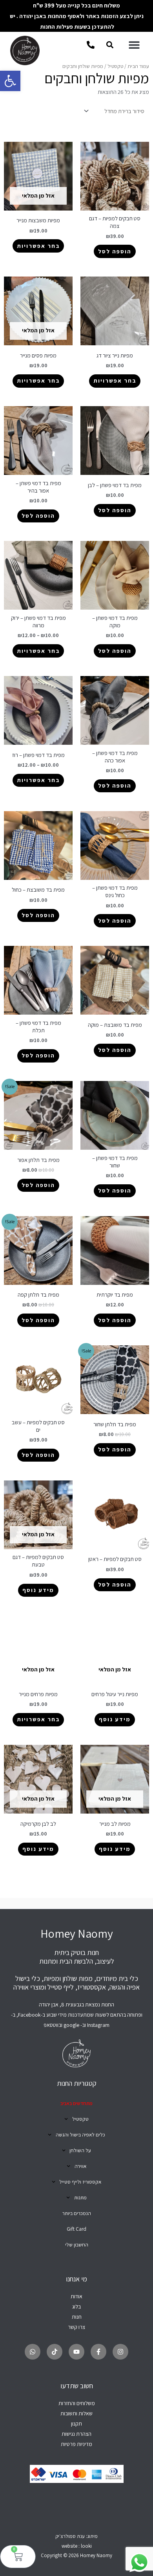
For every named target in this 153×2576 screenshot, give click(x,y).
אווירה (80, 2166)
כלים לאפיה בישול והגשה (80, 2135)
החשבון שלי (77, 2245)
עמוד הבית (138, 66)
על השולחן (80, 2150)
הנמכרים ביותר (77, 2213)
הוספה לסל (115, 251)
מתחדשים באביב (76, 2103)
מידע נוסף (38, 1590)
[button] (10, 81)
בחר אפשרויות (38, 246)
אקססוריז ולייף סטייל (80, 2182)
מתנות (80, 2198)
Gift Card (76, 2229)
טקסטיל (115, 66)
